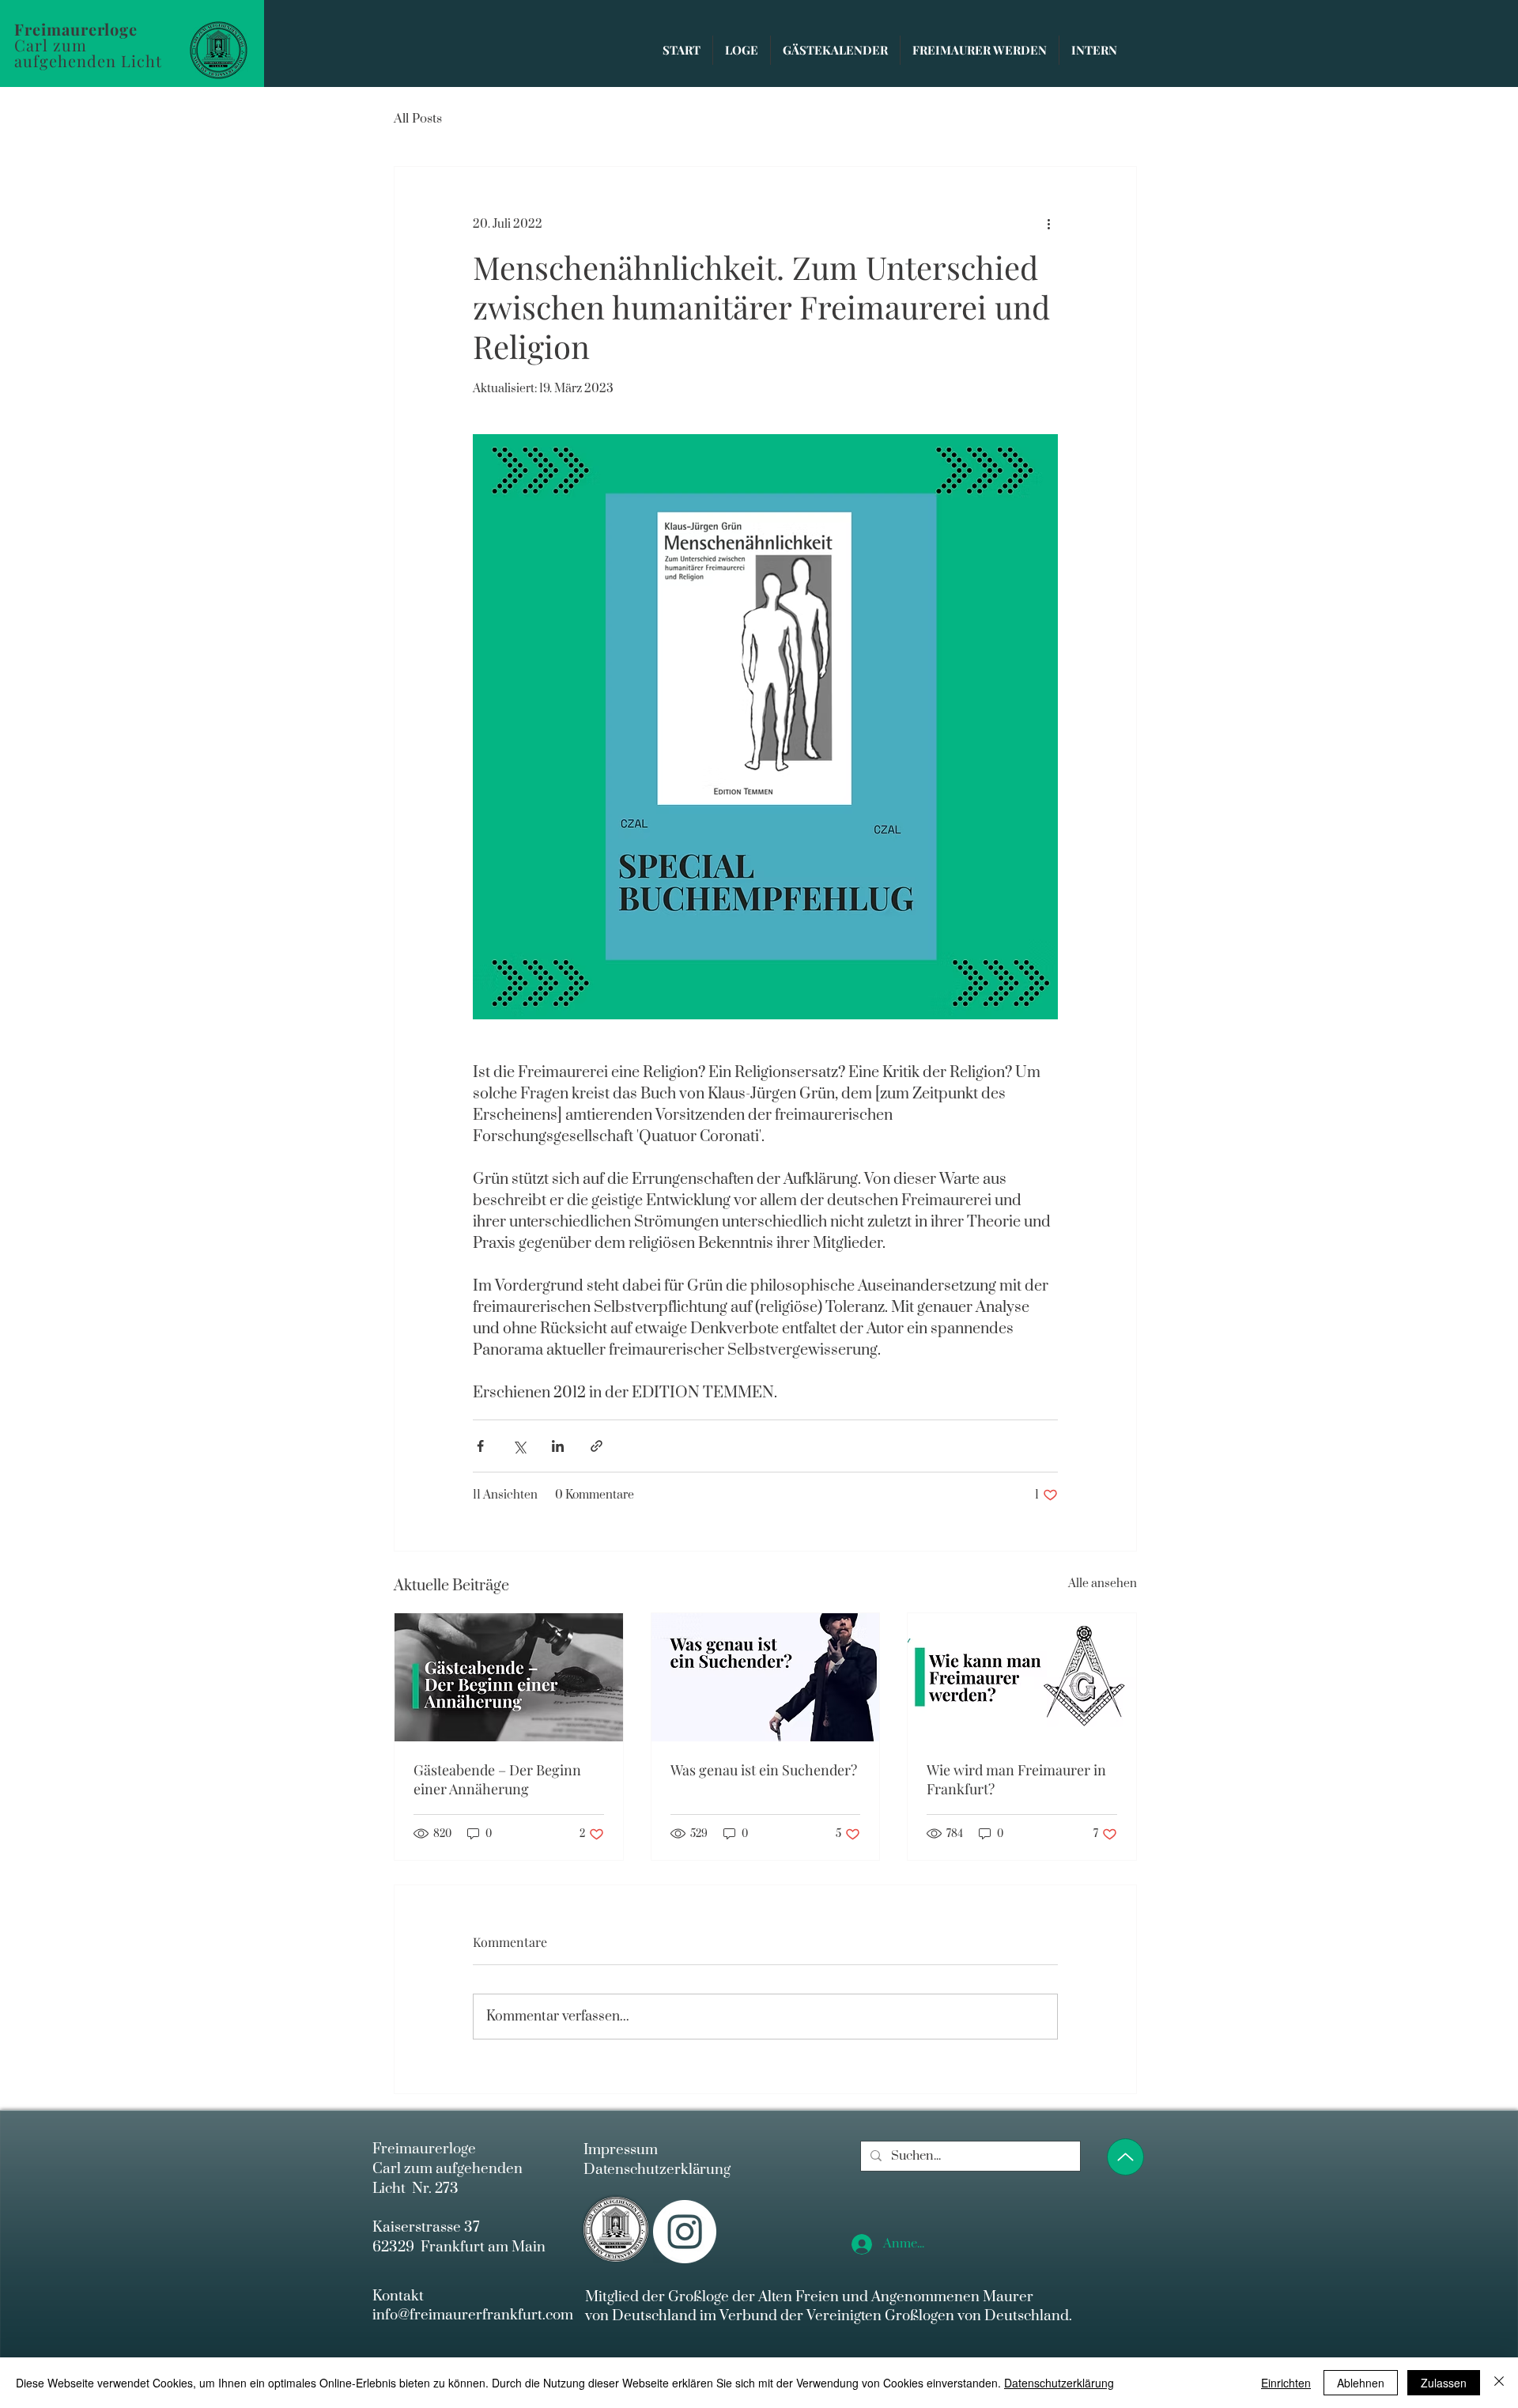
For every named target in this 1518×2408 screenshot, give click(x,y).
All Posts (418, 119)
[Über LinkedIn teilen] (558, 1446)
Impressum (621, 2150)
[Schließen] (1499, 2383)
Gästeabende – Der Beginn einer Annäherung (497, 1779)
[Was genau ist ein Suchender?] (766, 1677)
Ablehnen (1361, 2383)
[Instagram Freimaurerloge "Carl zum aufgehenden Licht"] (685, 2232)
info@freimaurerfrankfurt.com (473, 2315)
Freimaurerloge (78, 29)
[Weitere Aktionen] (1048, 224)
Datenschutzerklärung (657, 2170)
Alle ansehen (1103, 1584)
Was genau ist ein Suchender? (764, 1770)
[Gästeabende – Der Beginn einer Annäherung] (509, 1677)
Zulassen (1444, 2383)
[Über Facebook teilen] (480, 1446)
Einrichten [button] (1286, 2383)
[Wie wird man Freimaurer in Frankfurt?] (1022, 1677)
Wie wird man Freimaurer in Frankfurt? (1016, 1779)
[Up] (1125, 2157)
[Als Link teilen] (597, 1446)
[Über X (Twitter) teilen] (519, 1446)
